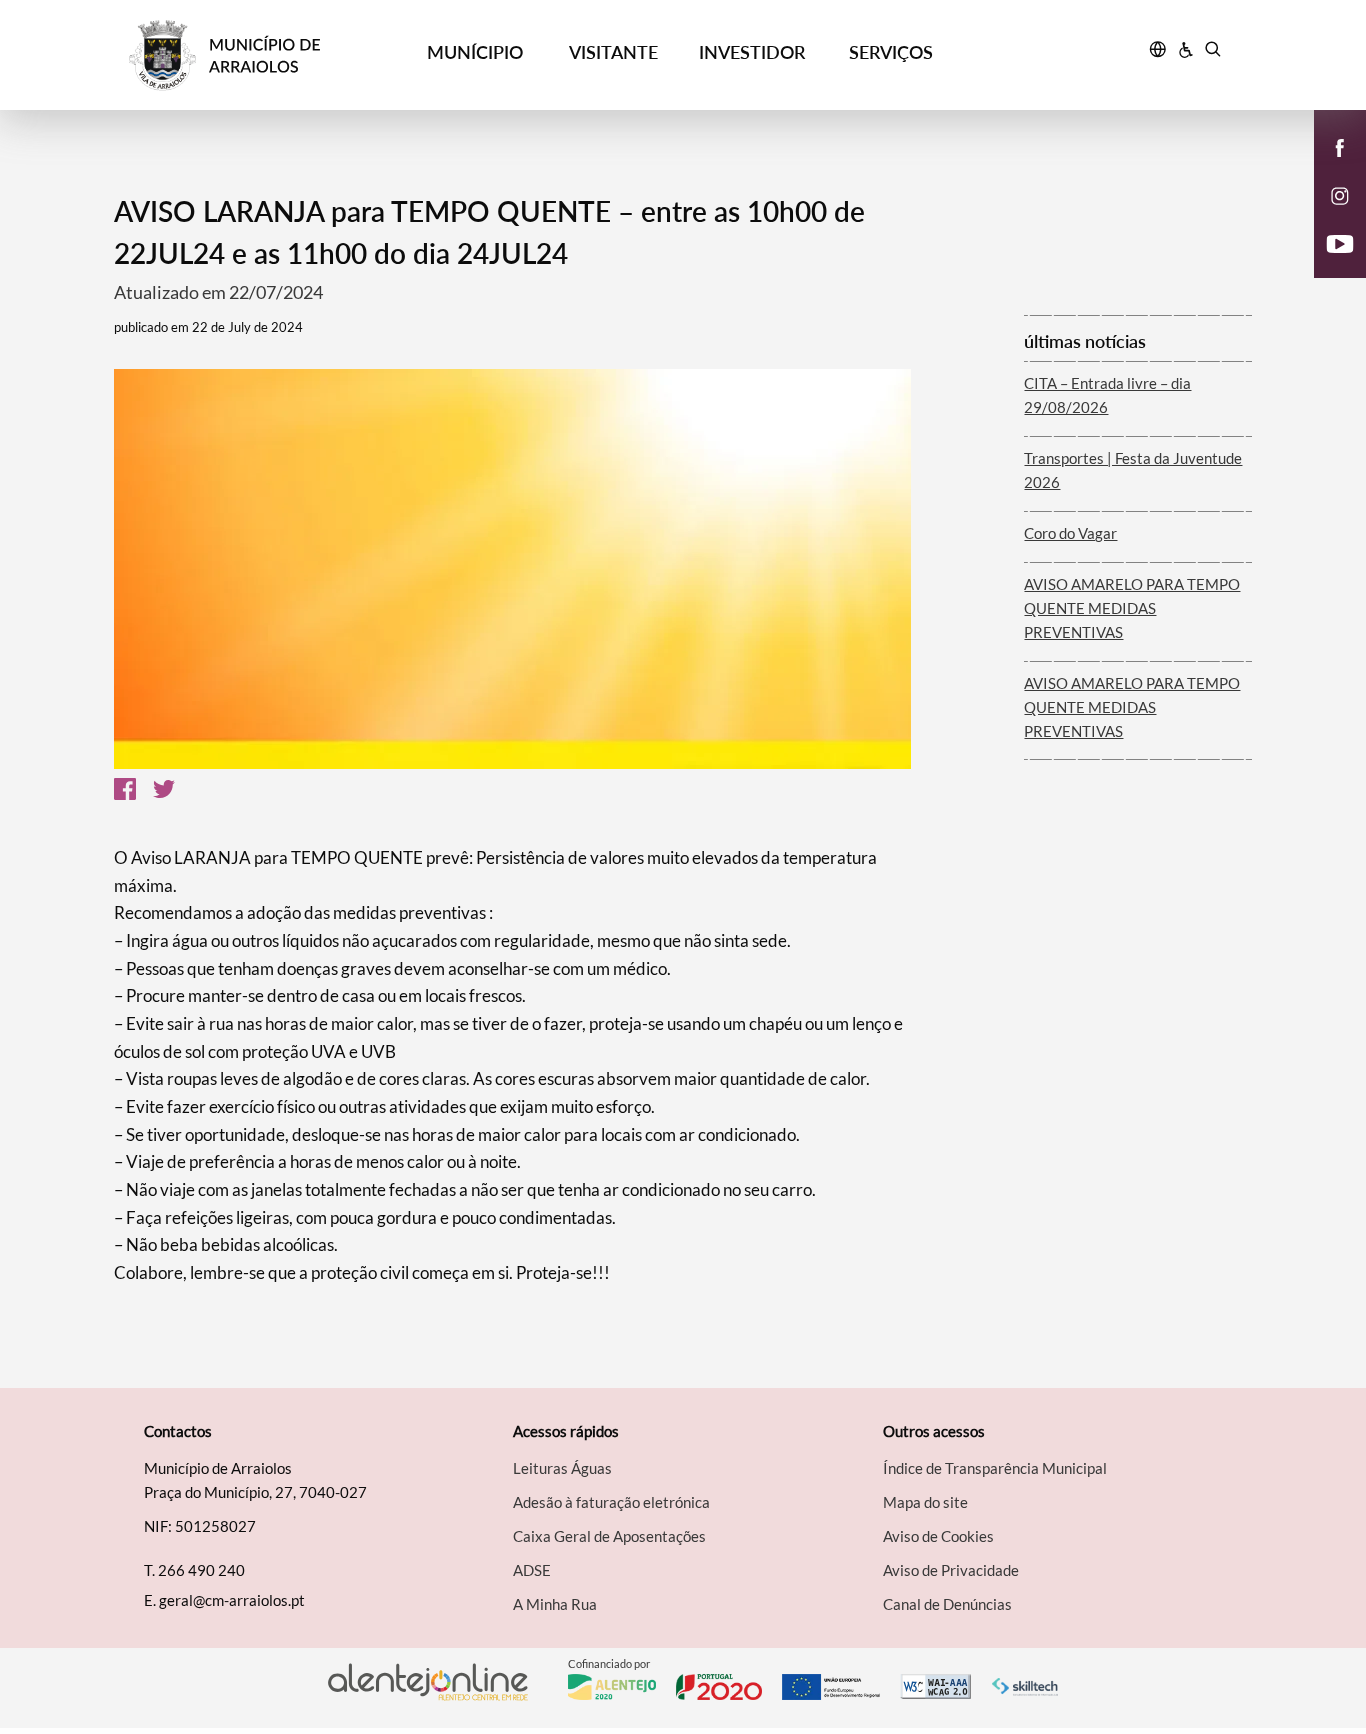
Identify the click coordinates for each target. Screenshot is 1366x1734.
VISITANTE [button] (613, 52)
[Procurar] (1212, 52)
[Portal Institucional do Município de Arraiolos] (267, 55)
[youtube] (1340, 242)
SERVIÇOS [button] (891, 52)
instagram (1328, 216)
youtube (1328, 264)
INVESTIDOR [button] (752, 52)
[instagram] (1340, 194)
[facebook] (1340, 146)
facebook (1328, 168)
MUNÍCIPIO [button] (475, 52)
